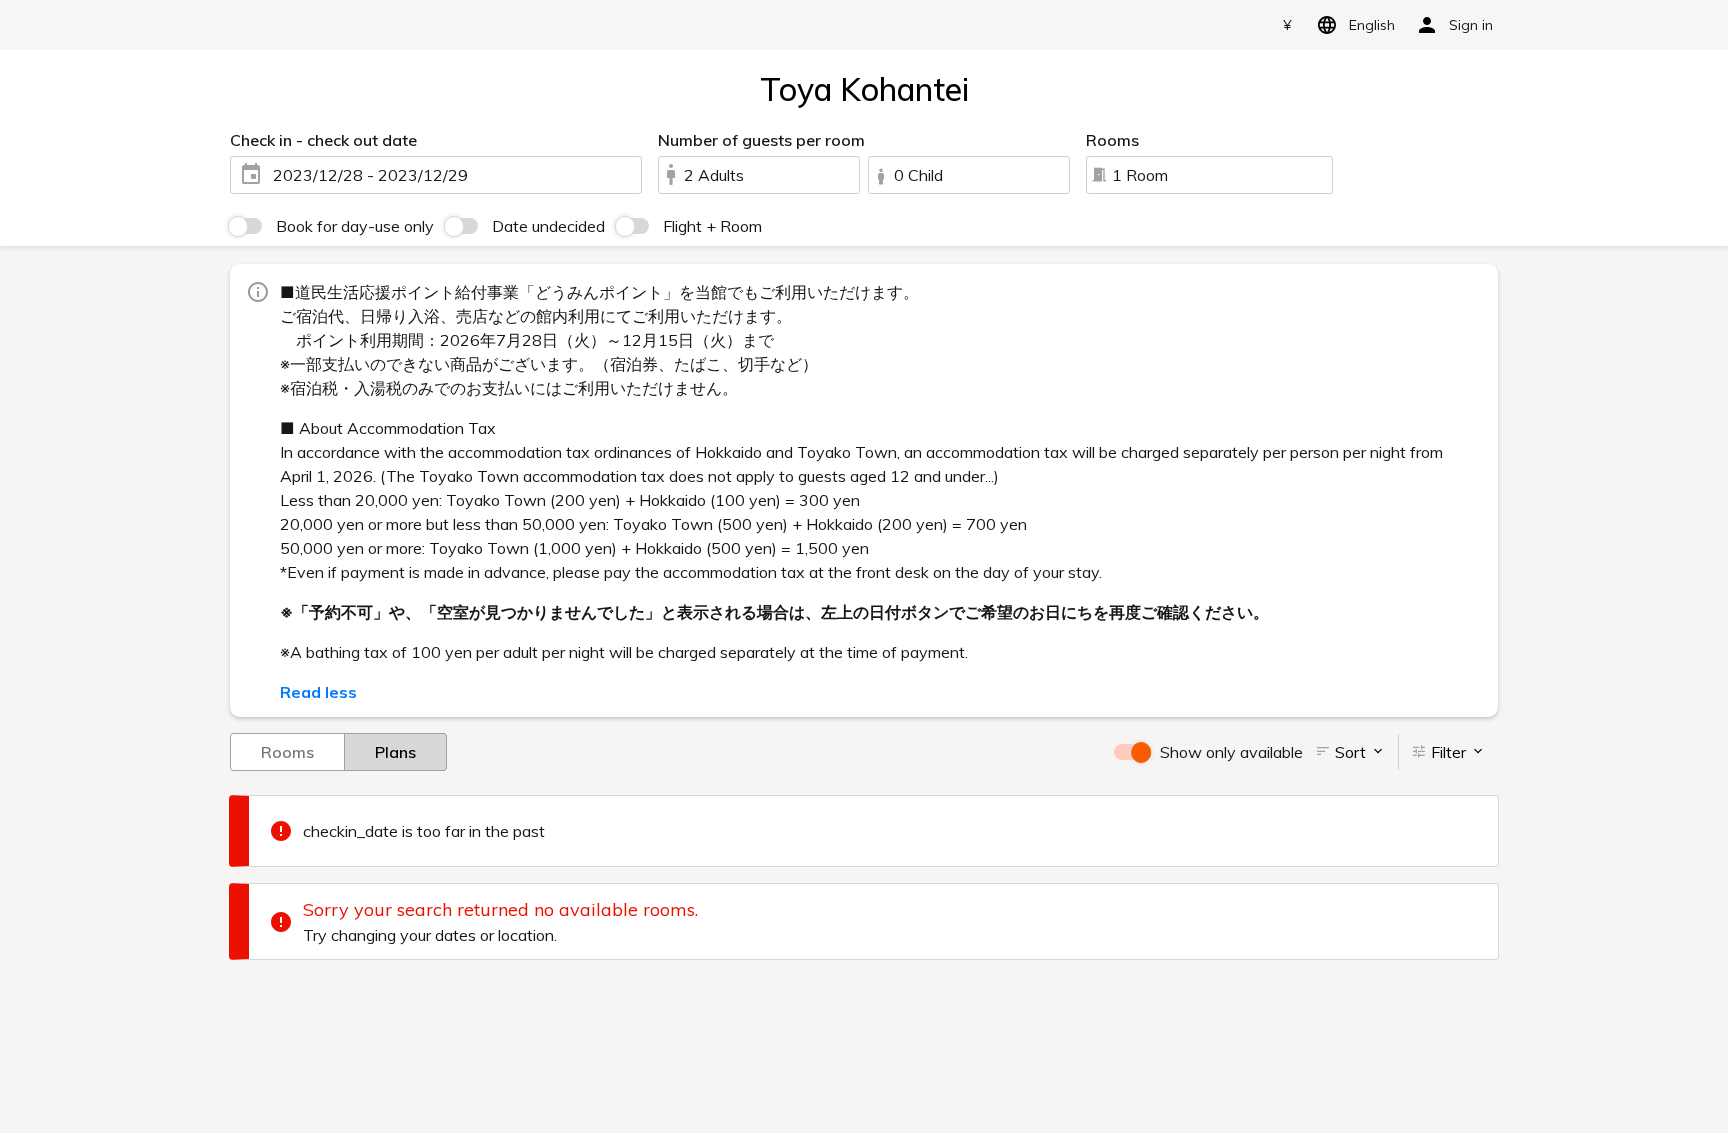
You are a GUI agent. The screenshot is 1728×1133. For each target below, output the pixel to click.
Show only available (1231, 752)
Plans (395, 752)
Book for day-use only (355, 226)
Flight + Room (712, 226)
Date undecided (548, 226)
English (1372, 25)
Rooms (287, 752)
